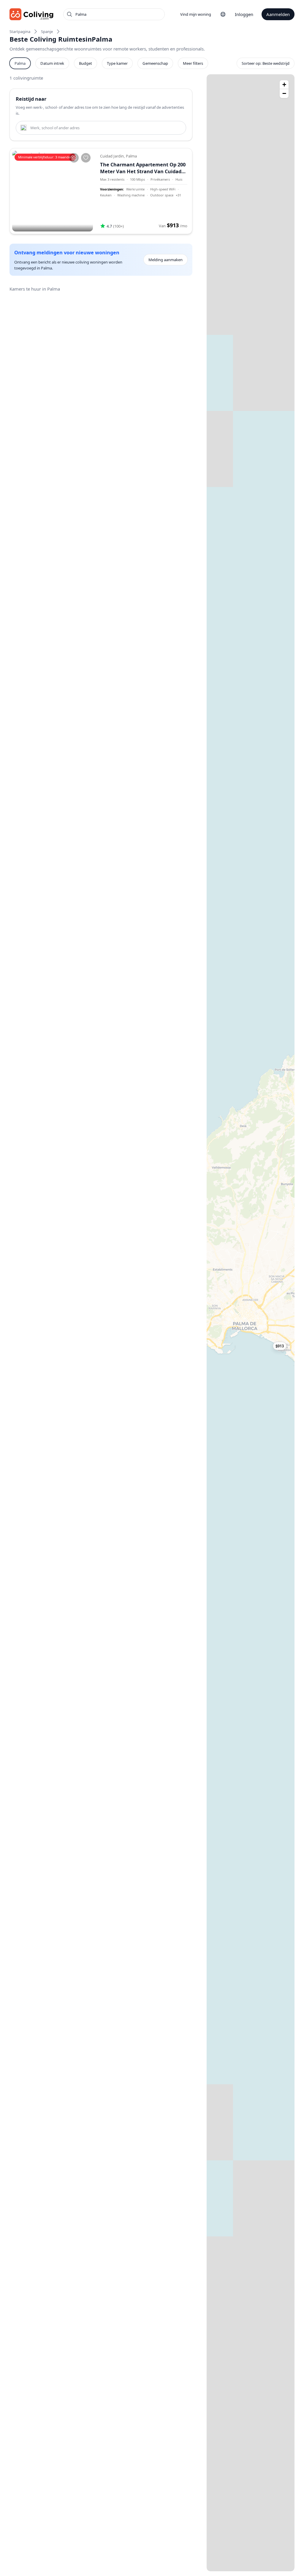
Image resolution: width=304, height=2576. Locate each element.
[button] (284, 1346)
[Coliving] (32, 14)
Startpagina (20, 31)
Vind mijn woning (196, 14)
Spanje (47, 31)
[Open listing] (144, 191)
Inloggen (244, 14)
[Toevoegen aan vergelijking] (74, 158)
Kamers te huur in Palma (35, 289)
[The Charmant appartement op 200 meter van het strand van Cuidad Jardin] (53, 191)
